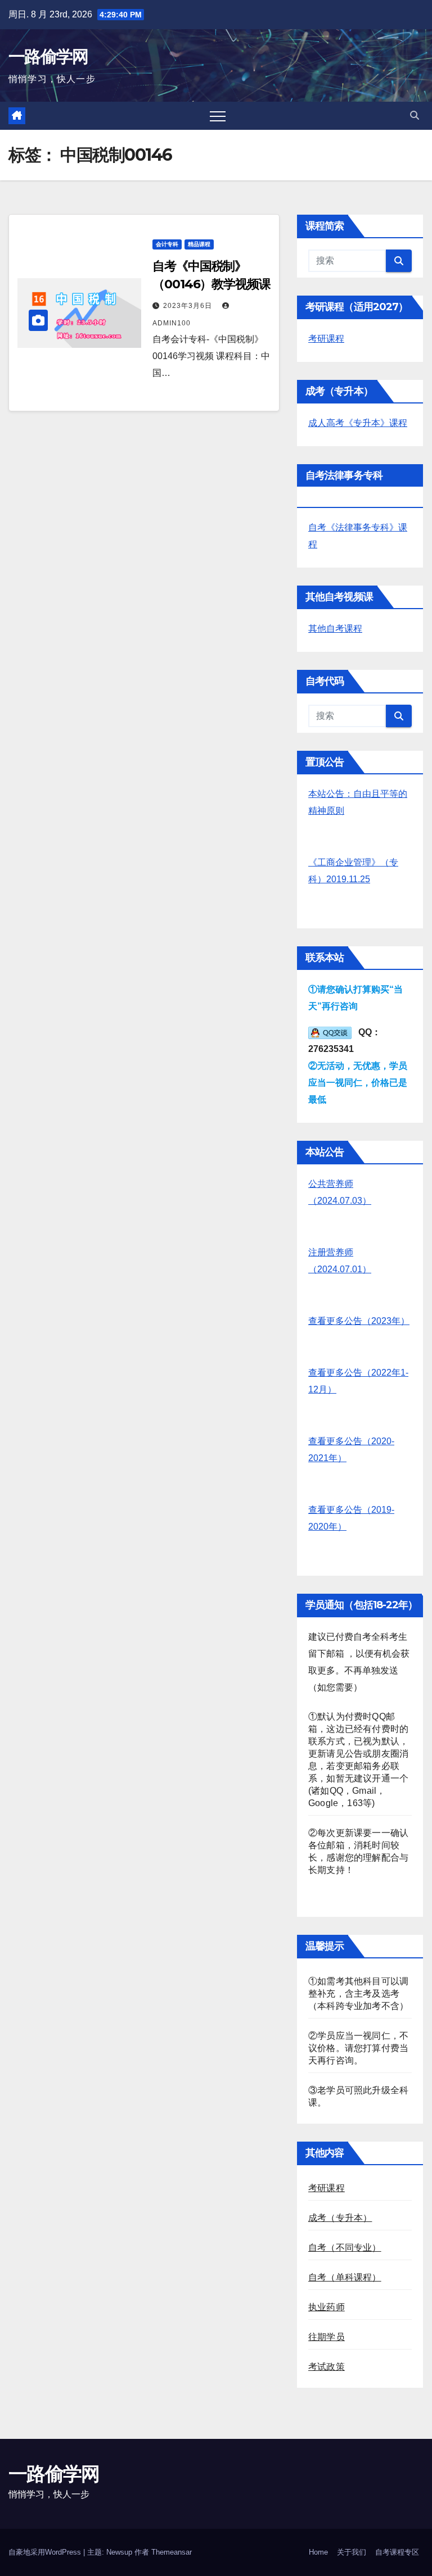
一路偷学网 (48, 56)
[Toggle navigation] (218, 116)
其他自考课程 (335, 629)
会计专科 (167, 244)
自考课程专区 (397, 2552)
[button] (415, 115)
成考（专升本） (340, 2218)
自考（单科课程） (345, 2277)
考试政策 (327, 2367)
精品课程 (199, 244)
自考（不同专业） (345, 2248)
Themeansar (172, 2552)
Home (318, 2552)
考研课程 (326, 339)
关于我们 (352, 2552)
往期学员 (327, 2337)
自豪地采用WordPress (46, 2552)
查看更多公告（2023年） (359, 1321)
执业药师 (327, 2307)
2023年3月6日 (189, 306)
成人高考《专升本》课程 (358, 423)
